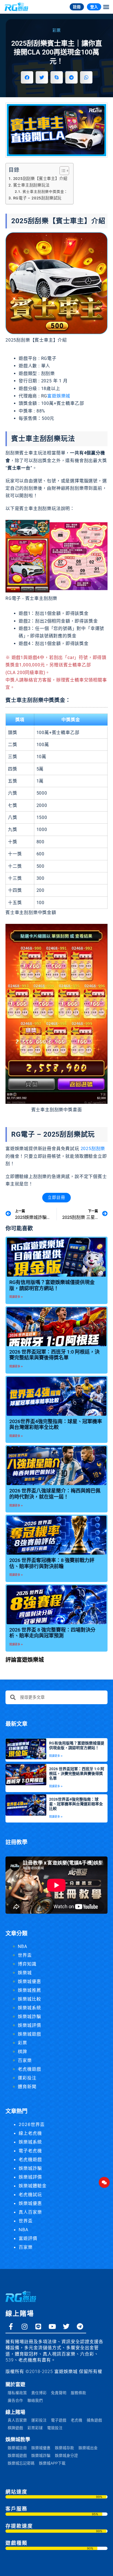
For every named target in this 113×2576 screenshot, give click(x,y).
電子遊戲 (59, 2420)
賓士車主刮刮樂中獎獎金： (45, 192)
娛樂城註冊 (17, 2448)
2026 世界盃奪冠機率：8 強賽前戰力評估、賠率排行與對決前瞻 (52, 1563)
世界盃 (25, 1955)
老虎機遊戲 (29, 2069)
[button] (106, 7)
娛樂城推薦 (29, 1990)
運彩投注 (27, 2078)
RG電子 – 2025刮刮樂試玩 (37, 198)
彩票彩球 (35, 2428)
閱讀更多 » (16, 1297)
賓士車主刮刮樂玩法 (31, 185)
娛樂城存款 (64, 2448)
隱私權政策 (17, 2393)
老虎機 (77, 2420)
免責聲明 (59, 2393)
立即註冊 (56, 1197)
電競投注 (55, 2428)
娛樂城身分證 (66, 2455)
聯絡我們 (35, 2400)
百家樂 (25, 2060)
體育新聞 (27, 2087)
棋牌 (22, 2052)
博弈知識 (27, 1964)
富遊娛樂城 (59, 396)
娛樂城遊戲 (29, 2034)
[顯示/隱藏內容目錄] (62, 171)
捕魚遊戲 (94, 2420)
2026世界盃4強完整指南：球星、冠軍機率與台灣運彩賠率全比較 (56, 1424)
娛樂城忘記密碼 (21, 2463)
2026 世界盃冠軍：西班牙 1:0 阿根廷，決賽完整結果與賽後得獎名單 (54, 1355)
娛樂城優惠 (29, 1982)
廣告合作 (15, 2400)
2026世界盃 (32, 2124)
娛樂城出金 (88, 2448)
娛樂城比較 (29, 1999)
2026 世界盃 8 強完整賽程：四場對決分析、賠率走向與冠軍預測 (52, 1633)
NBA (22, 1946)
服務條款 (78, 2393)
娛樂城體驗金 (33, 2186)
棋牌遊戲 (15, 2428)
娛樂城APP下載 (52, 2463)
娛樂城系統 (29, 2008)
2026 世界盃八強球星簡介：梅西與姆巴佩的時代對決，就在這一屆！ (55, 1494)
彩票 (56, 30)
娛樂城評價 (29, 2025)
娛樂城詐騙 (29, 2017)
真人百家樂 (30, 2212)
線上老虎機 (30, 2133)
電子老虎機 (30, 2151)
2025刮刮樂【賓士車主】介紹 (40, 179)
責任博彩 (39, 2393)
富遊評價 (28, 2238)
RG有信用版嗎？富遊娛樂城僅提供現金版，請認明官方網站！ (52, 1285)
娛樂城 (25, 1973)
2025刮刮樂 (93, 1149)
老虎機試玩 (30, 2194)
